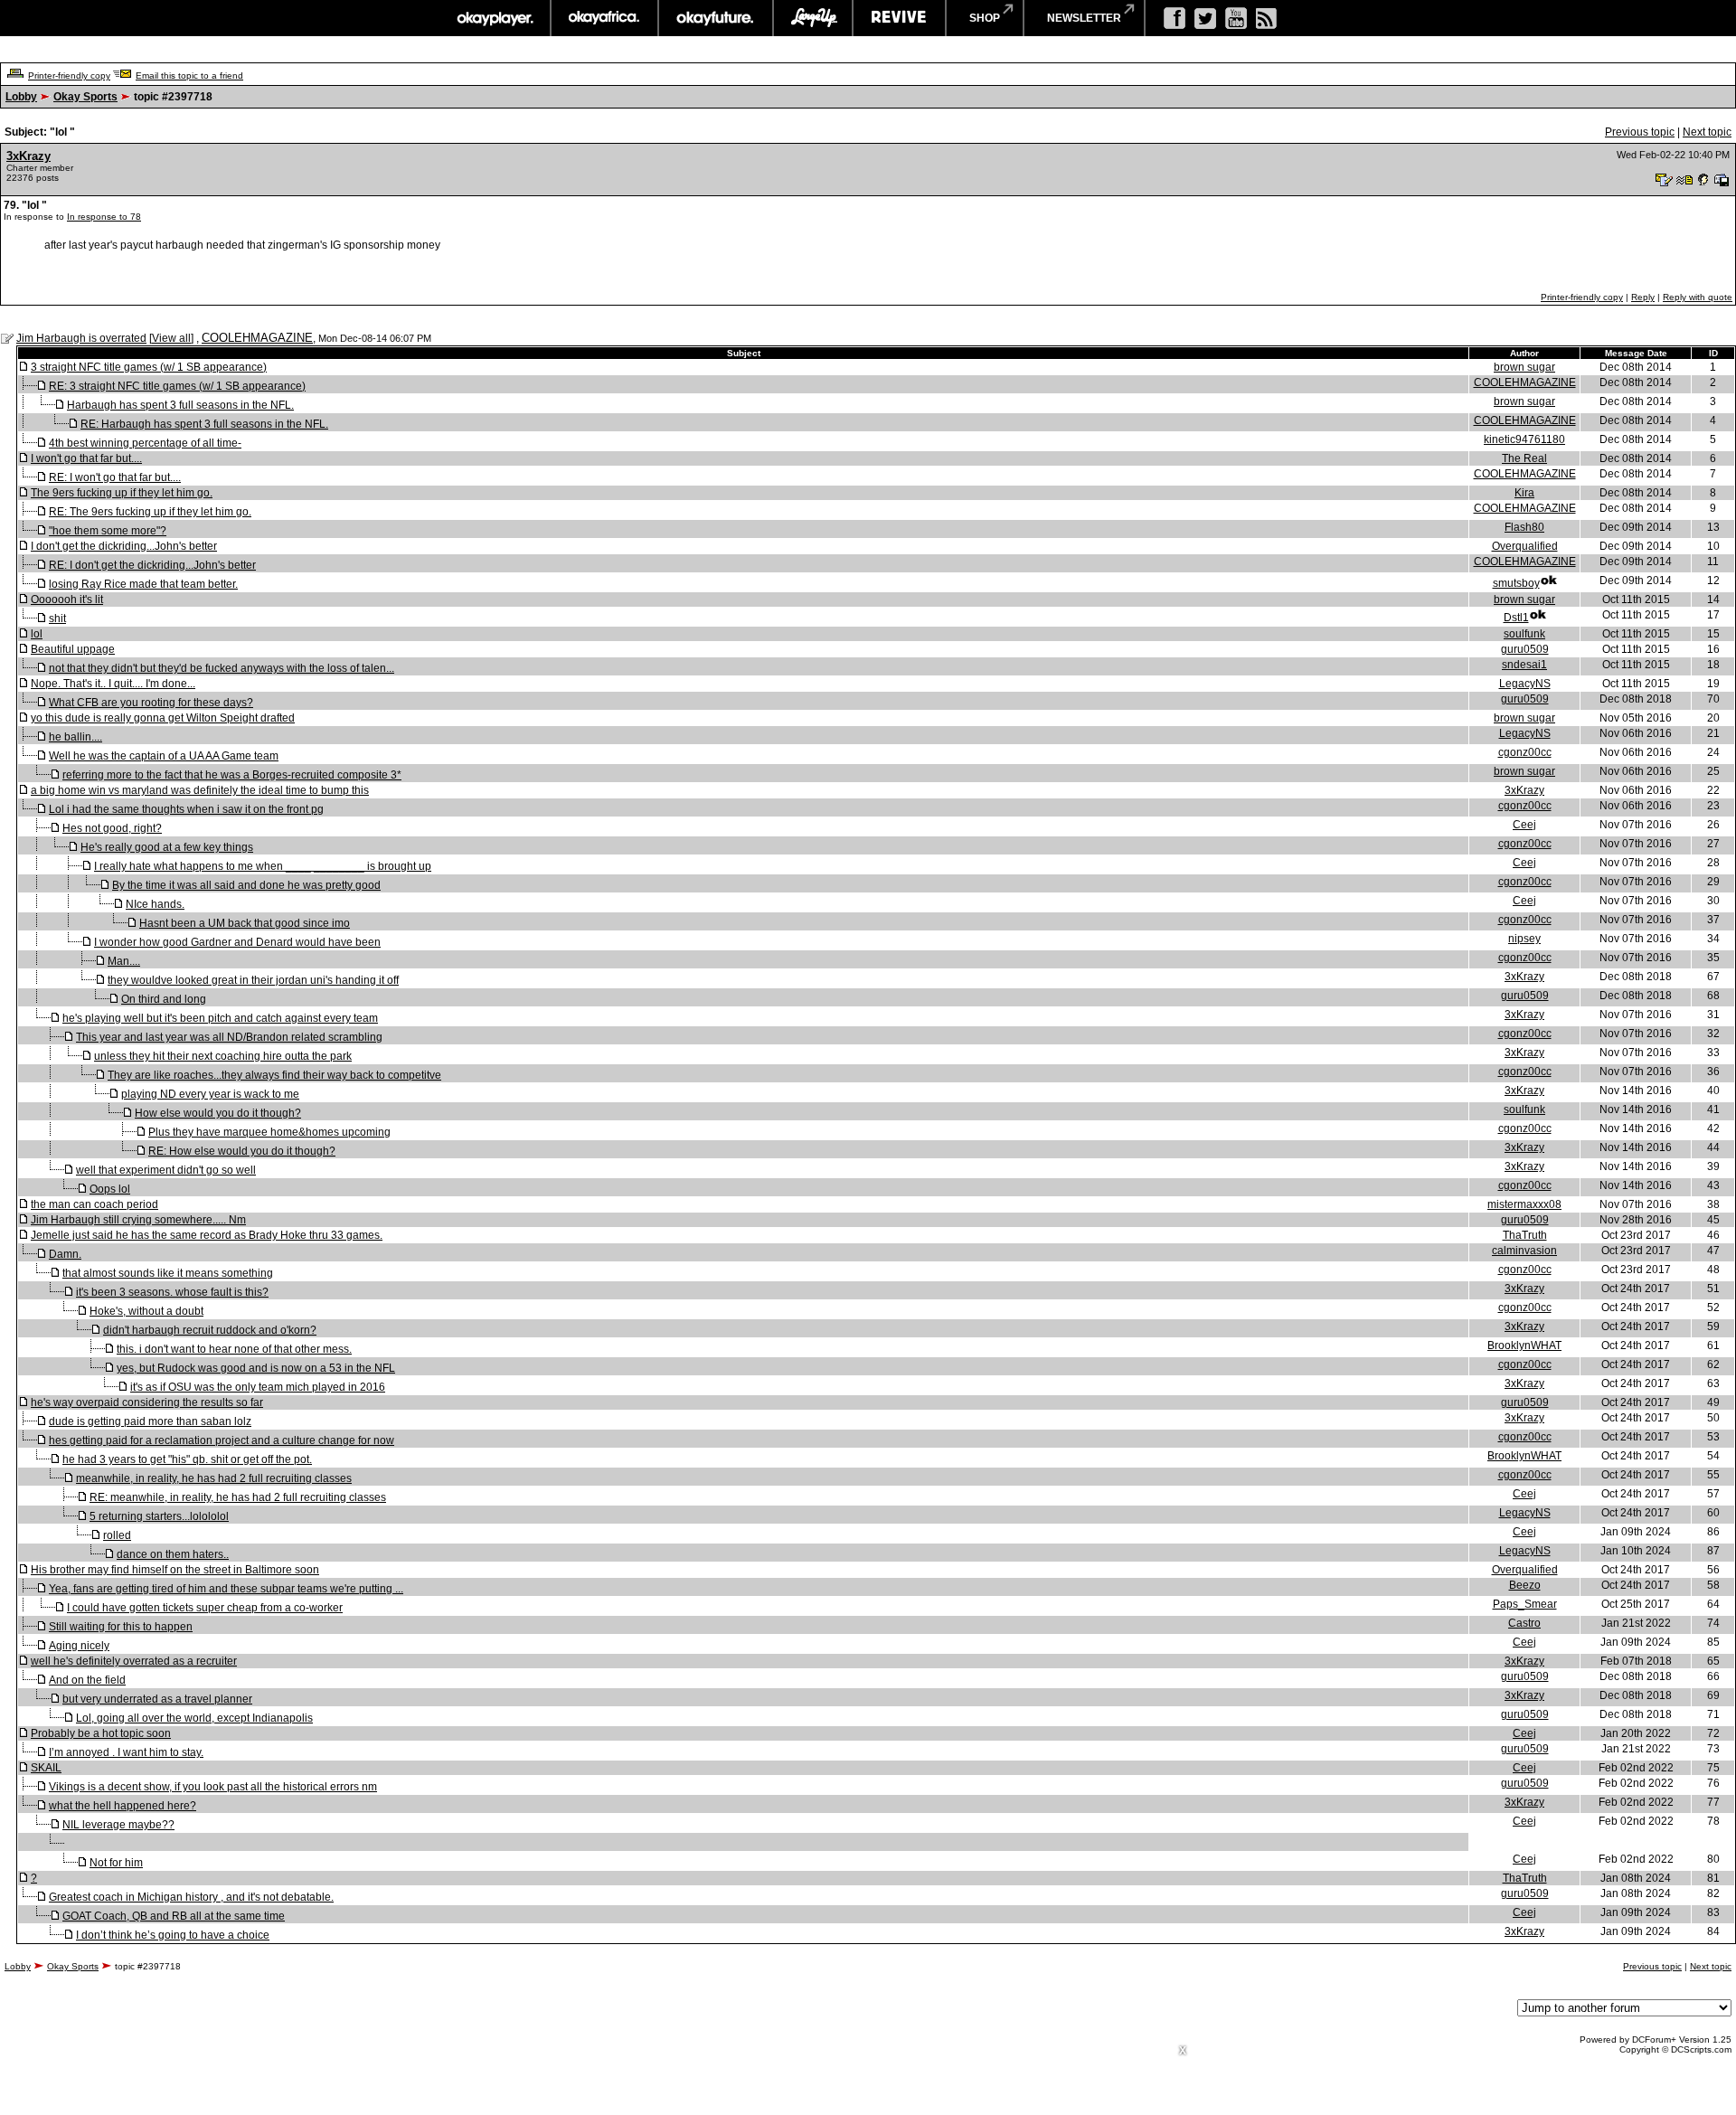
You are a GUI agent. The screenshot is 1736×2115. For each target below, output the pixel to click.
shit (57, 618)
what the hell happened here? (123, 1806)
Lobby (21, 97)
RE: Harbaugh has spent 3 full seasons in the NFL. (204, 424)
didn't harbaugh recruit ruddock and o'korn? (210, 1330)
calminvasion (1524, 1251)
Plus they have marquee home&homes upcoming (269, 1132)
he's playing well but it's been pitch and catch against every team (220, 1018)
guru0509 (1525, 649)
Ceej (1524, 825)
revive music (899, 18)
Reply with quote (1698, 297)
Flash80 (1524, 527)
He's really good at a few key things (167, 847)
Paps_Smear (1525, 1604)
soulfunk (1524, 634)
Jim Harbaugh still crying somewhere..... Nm (138, 1220)
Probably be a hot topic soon (101, 1733)
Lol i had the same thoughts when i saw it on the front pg (186, 809)
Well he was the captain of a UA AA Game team (164, 756)
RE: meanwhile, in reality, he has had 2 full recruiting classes (238, 1497)
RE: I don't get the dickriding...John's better (152, 565)
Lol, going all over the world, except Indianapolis (194, 1718)
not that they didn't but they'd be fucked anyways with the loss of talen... (222, 668)
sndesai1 (1524, 665)
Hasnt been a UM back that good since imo (245, 923)
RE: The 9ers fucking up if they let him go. (150, 512)
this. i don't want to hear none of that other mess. (234, 1349)
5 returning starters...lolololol (159, 1516)
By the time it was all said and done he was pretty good (246, 885)
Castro (1524, 1623)
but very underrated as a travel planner (157, 1699)
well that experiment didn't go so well (166, 1170)
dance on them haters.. (173, 1554)
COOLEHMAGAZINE (257, 338)
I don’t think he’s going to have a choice (173, 1935)
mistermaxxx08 (1524, 1204)
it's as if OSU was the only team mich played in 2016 (258, 1387)
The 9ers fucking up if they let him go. (122, 493)
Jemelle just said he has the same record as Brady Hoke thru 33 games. (207, 1235)
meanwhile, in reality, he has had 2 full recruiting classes (214, 1478)
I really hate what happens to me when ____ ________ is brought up (263, 866)
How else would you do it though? (218, 1113)
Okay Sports (85, 97)
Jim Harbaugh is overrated (81, 338)
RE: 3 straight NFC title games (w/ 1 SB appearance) (177, 386)
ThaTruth (1525, 1235)
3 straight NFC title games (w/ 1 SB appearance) (149, 367)
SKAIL (46, 1768)
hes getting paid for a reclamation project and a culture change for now (222, 1440)
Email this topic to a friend (189, 76)
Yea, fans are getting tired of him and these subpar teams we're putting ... (226, 1589)
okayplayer (494, 18)
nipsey (1524, 939)
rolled (117, 1535)
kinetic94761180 (1524, 439)
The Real (1524, 458)
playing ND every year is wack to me (210, 1094)
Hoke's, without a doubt (146, 1311)
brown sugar (1524, 367)
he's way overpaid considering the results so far (147, 1402)
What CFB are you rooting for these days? (151, 703)
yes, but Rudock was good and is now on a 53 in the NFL (256, 1368)
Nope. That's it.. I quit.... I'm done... (113, 684)
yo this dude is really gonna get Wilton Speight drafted (163, 718)
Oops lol (110, 1189)
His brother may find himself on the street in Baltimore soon (175, 1570)
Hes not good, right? (112, 828)
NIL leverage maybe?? (118, 1825)
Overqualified (1525, 546)
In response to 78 (104, 217)
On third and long (164, 999)
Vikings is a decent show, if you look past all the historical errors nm (213, 1787)
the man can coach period (94, 1204)
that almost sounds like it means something (168, 1273)
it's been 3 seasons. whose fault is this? (172, 1292)
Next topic (1707, 132)
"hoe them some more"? (108, 531)
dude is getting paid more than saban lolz (150, 1421)
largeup (813, 18)
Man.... (124, 961)
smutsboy (1516, 583)
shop (985, 18)
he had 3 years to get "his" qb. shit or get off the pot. (187, 1459)
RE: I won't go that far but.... (115, 477)
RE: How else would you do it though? (242, 1151)
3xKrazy (28, 156)
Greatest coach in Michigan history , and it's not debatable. (191, 1897)
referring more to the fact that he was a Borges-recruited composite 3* (232, 775)
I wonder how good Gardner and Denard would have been (237, 942)
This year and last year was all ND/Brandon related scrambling (229, 1037)
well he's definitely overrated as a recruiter (134, 1661)
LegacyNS (1525, 684)
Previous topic (1640, 132)
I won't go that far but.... (86, 458)
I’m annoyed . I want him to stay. (126, 1752)
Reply (1643, 297)
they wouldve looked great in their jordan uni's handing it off (253, 980)
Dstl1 (1516, 618)
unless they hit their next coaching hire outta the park (223, 1056)
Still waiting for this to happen (121, 1627)
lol (37, 634)
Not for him (116, 1863)
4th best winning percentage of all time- (145, 443)
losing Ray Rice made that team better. (143, 584)
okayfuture (716, 18)
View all (171, 338)
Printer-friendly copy (69, 76)
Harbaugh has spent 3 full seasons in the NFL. (180, 405)
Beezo (1525, 1585)
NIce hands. (155, 904)
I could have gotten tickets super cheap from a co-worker (205, 1608)
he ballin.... (75, 737)
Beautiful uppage (73, 649)
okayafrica (604, 18)
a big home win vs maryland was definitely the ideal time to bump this (200, 790)
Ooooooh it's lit (67, 600)
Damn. (65, 1254)
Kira (1524, 493)
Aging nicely (79, 1646)
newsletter (1084, 18)
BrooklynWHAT (1524, 1345)
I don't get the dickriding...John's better (124, 546)
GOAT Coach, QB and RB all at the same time (174, 1916)
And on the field (87, 1680)
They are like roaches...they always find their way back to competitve (274, 1075)
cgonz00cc (1525, 752)
